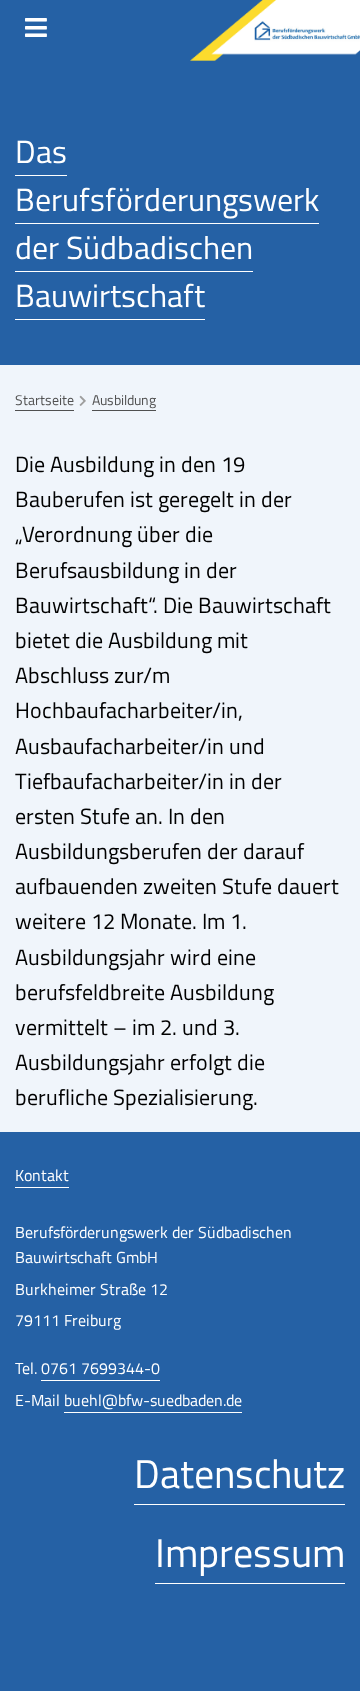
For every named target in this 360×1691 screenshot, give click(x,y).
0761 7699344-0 (100, 1368)
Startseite (44, 399)
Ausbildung (124, 399)
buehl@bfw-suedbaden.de (153, 1400)
